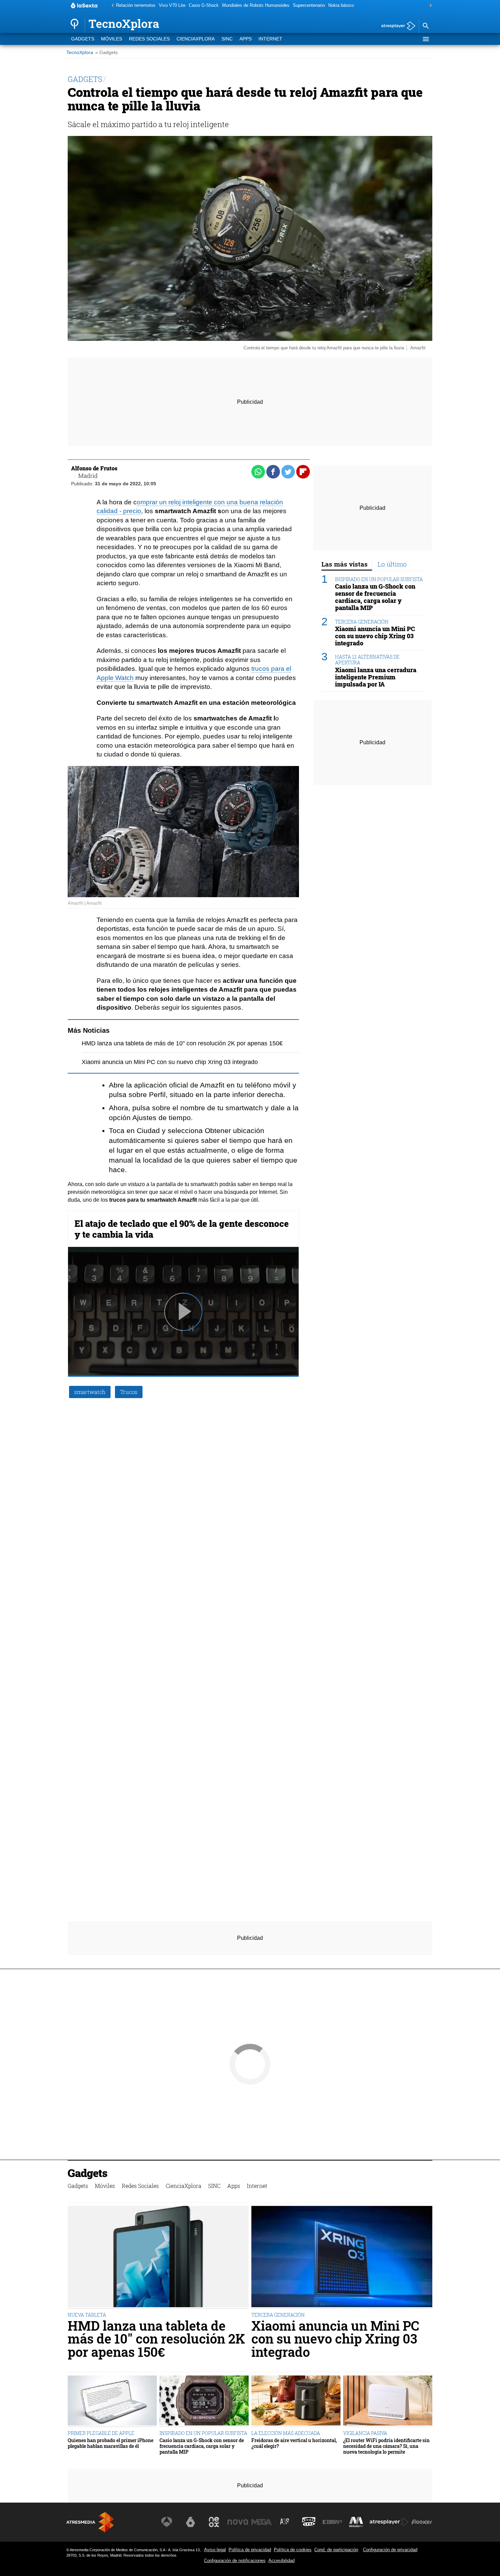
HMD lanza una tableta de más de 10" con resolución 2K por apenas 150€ (182, 1043)
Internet (270, 39)
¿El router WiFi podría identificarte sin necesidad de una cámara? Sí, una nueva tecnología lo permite (386, 2446)
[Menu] (426, 39)
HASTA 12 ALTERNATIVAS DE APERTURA (367, 660)
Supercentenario (309, 5)
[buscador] (426, 26)
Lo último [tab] (392, 564)
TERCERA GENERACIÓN (362, 622)
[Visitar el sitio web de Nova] (238, 2522)
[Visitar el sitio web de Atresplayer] (389, 2522)
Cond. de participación (336, 2550)
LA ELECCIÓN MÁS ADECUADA (286, 2433)
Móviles (112, 39)
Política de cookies (293, 2550)
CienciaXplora (196, 39)
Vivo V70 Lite (172, 5)
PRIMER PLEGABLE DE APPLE (101, 2433)
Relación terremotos (136, 5)
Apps (246, 39)
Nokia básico (341, 5)
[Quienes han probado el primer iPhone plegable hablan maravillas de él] (112, 2401)
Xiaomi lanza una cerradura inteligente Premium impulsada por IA (376, 677)
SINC (227, 39)
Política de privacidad (250, 2550)
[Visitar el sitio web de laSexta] (190, 2522)
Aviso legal (215, 2550)
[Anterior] (111, 6)
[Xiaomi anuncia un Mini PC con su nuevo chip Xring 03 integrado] (342, 2257)
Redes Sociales (149, 39)
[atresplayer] (396, 26)
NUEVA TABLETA (87, 2315)
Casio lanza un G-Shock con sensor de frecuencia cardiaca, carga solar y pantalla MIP (375, 597)
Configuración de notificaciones (235, 2561)
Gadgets (83, 39)
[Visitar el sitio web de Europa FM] (332, 2522)
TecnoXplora (80, 53)
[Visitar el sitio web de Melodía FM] (356, 2522)
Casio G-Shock (204, 5)
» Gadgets (106, 53)
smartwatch (90, 1392)
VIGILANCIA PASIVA (365, 2433)
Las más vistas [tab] (345, 564)
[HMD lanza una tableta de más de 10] (158, 2257)
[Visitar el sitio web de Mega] (262, 2522)
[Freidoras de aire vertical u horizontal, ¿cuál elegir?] (296, 2401)
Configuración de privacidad (390, 2550)
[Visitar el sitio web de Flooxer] (422, 2522)
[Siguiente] (429, 6)
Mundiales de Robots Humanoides (256, 5)
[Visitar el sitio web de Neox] (214, 2522)
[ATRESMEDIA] (90, 2522)
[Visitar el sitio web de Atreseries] (285, 2522)
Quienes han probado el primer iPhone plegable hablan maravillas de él (111, 2443)
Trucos (129, 1392)
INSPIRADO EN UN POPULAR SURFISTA (379, 579)
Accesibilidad (281, 2561)
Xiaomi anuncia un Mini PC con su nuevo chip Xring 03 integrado (170, 1062)
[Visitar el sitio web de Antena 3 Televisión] (167, 2522)
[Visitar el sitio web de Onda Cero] (309, 2522)
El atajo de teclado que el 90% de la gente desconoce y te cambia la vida (182, 1229)
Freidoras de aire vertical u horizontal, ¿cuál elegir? (294, 2443)
